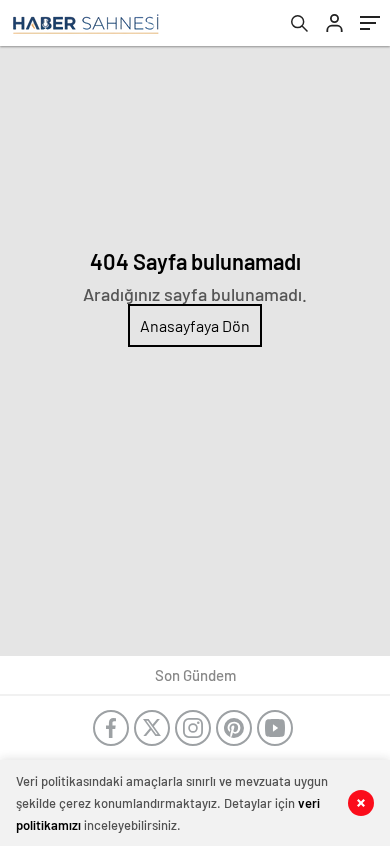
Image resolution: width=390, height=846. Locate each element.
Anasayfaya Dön (195, 325)
